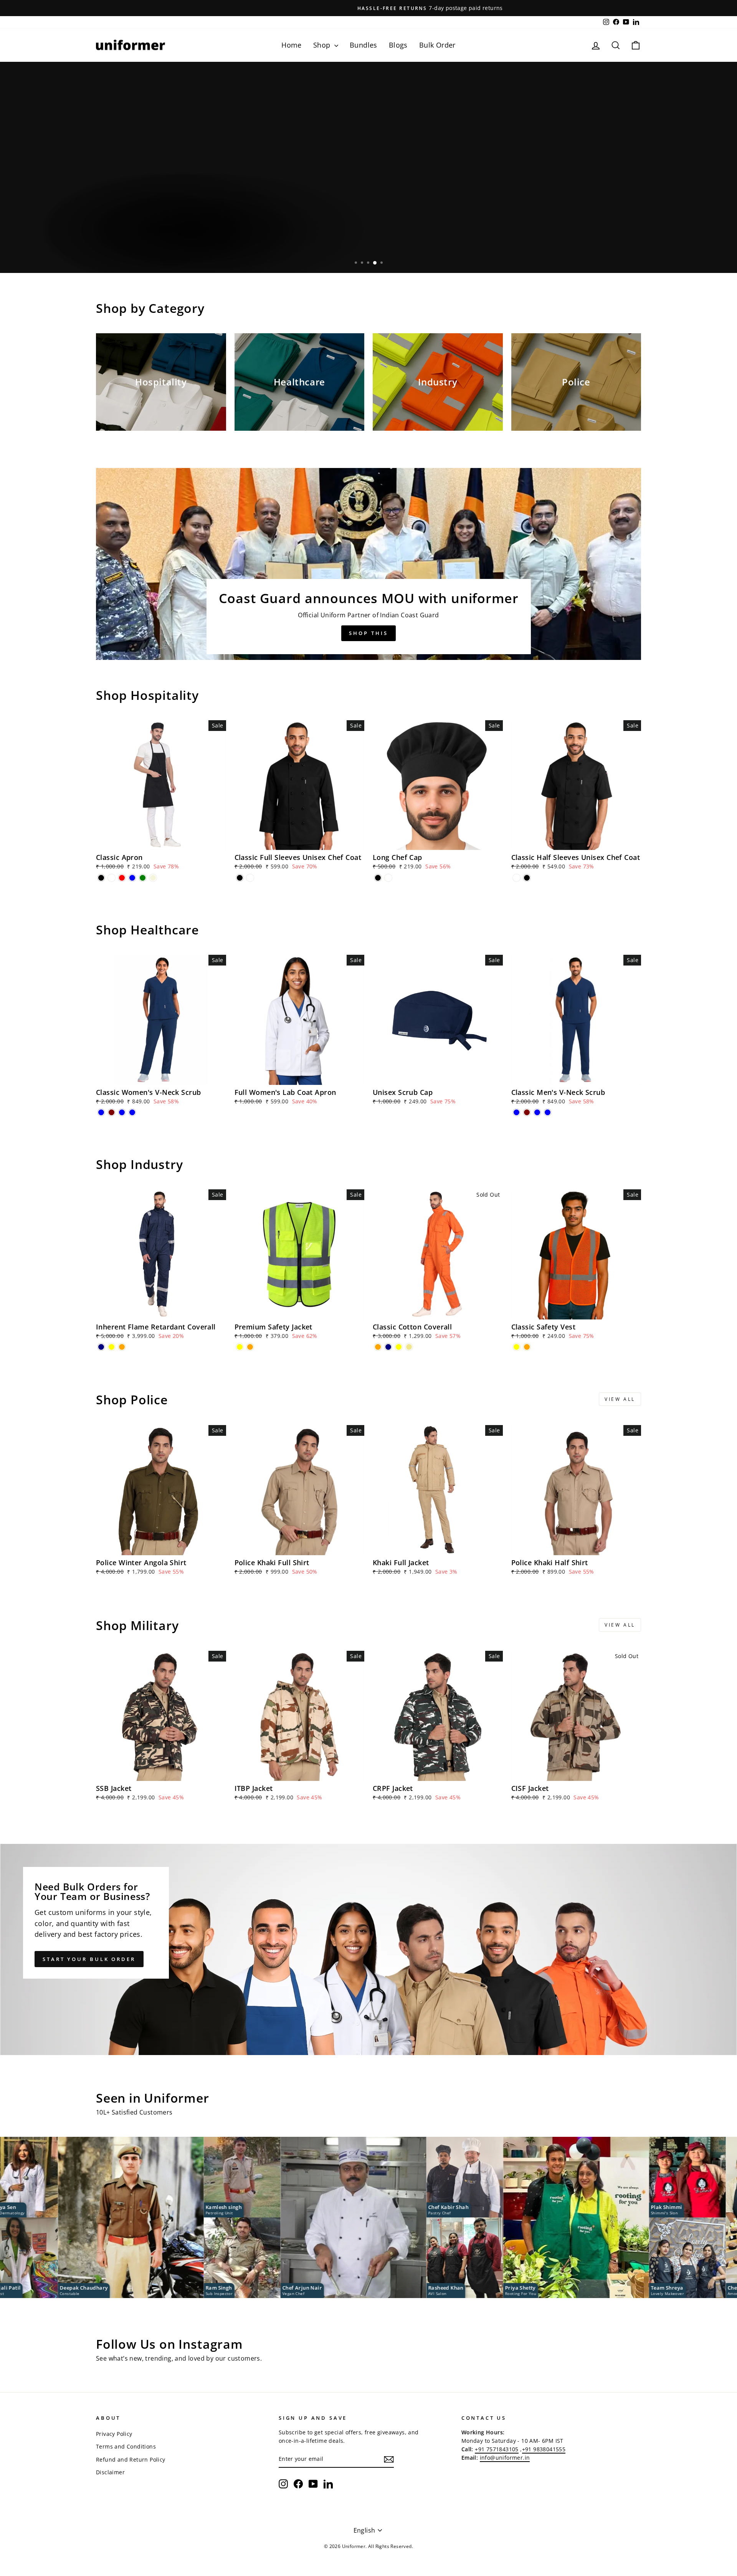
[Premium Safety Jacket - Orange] (250, 1347)
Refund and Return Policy (131, 2459)
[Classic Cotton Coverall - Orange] (378, 1347)
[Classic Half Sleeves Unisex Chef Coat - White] (516, 878)
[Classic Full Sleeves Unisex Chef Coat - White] (250, 878)
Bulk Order (437, 45)
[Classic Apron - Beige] (153, 878)
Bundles (364, 45)
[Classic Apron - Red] (122, 878)
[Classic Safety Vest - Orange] (527, 1347)
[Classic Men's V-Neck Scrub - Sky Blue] (548, 1112)
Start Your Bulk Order (89, 1959)
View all (620, 1399)
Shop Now (123, 249)
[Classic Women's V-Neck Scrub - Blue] (101, 1112)
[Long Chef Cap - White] (388, 878)
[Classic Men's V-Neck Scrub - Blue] (516, 1112)
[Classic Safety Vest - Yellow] (516, 1347)
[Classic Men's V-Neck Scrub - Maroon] (527, 1112)
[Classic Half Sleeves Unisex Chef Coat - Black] (527, 878)
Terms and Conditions (126, 2446)
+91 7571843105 (497, 2449)
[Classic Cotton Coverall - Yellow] (399, 1347)
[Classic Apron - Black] (101, 878)
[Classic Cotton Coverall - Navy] (388, 1347)
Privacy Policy (114, 2434)
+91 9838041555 (544, 2449)
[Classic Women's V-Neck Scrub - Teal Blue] (122, 1112)
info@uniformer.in (505, 2458)
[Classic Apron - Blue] (132, 878)
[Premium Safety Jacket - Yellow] (240, 1347)
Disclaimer (110, 2472)
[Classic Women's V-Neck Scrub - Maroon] (112, 1112)
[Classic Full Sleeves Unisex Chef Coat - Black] (240, 878)
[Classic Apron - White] (112, 878)
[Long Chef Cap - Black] (378, 878)
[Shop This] (368, 564)
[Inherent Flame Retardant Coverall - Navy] (101, 1347)
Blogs (398, 45)
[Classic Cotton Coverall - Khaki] (409, 1347)
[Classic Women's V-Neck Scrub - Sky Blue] (132, 1112)
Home (292, 45)
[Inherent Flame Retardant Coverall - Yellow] (112, 1347)
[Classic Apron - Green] (143, 878)
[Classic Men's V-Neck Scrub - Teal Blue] (537, 1112)
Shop (323, 45)
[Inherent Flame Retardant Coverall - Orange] (122, 1347)
